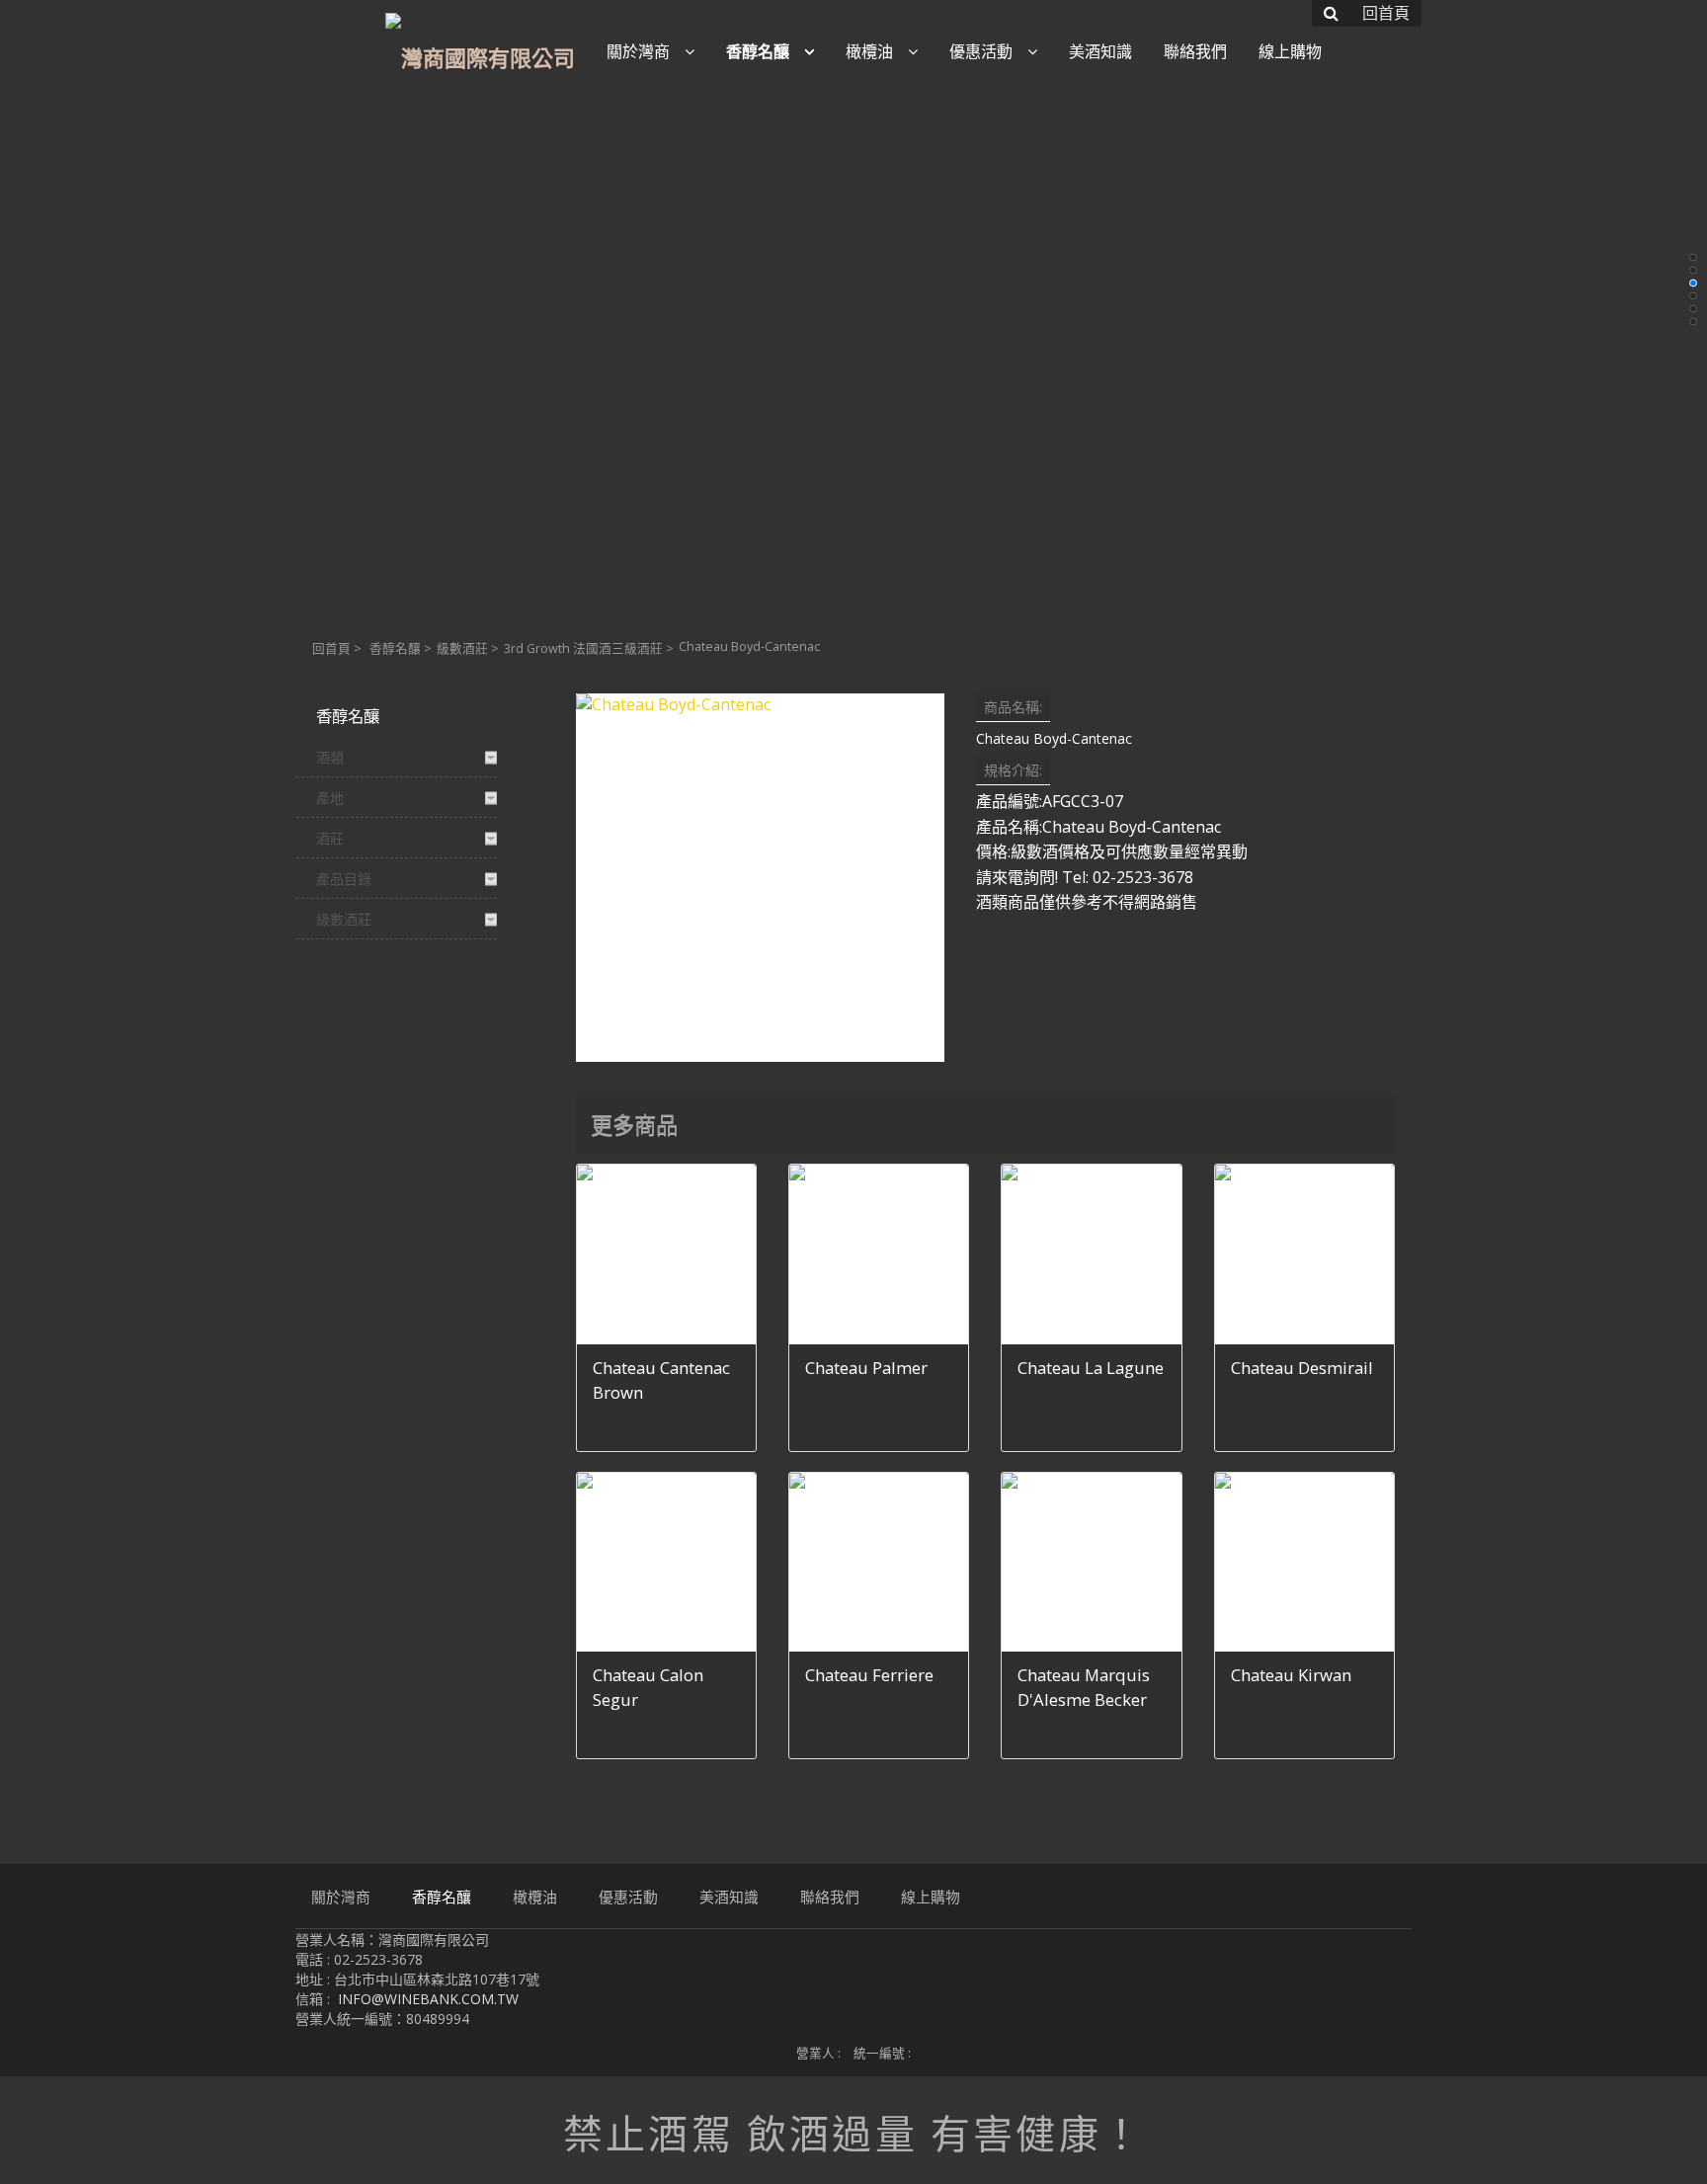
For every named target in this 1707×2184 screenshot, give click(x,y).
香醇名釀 (395, 648)
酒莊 (330, 838)
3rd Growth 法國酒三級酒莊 (583, 648)
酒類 (330, 757)
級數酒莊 (462, 648)
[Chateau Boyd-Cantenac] (760, 878)
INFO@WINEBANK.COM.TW (428, 1999)
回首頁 (331, 648)
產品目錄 (344, 879)
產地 (330, 798)
